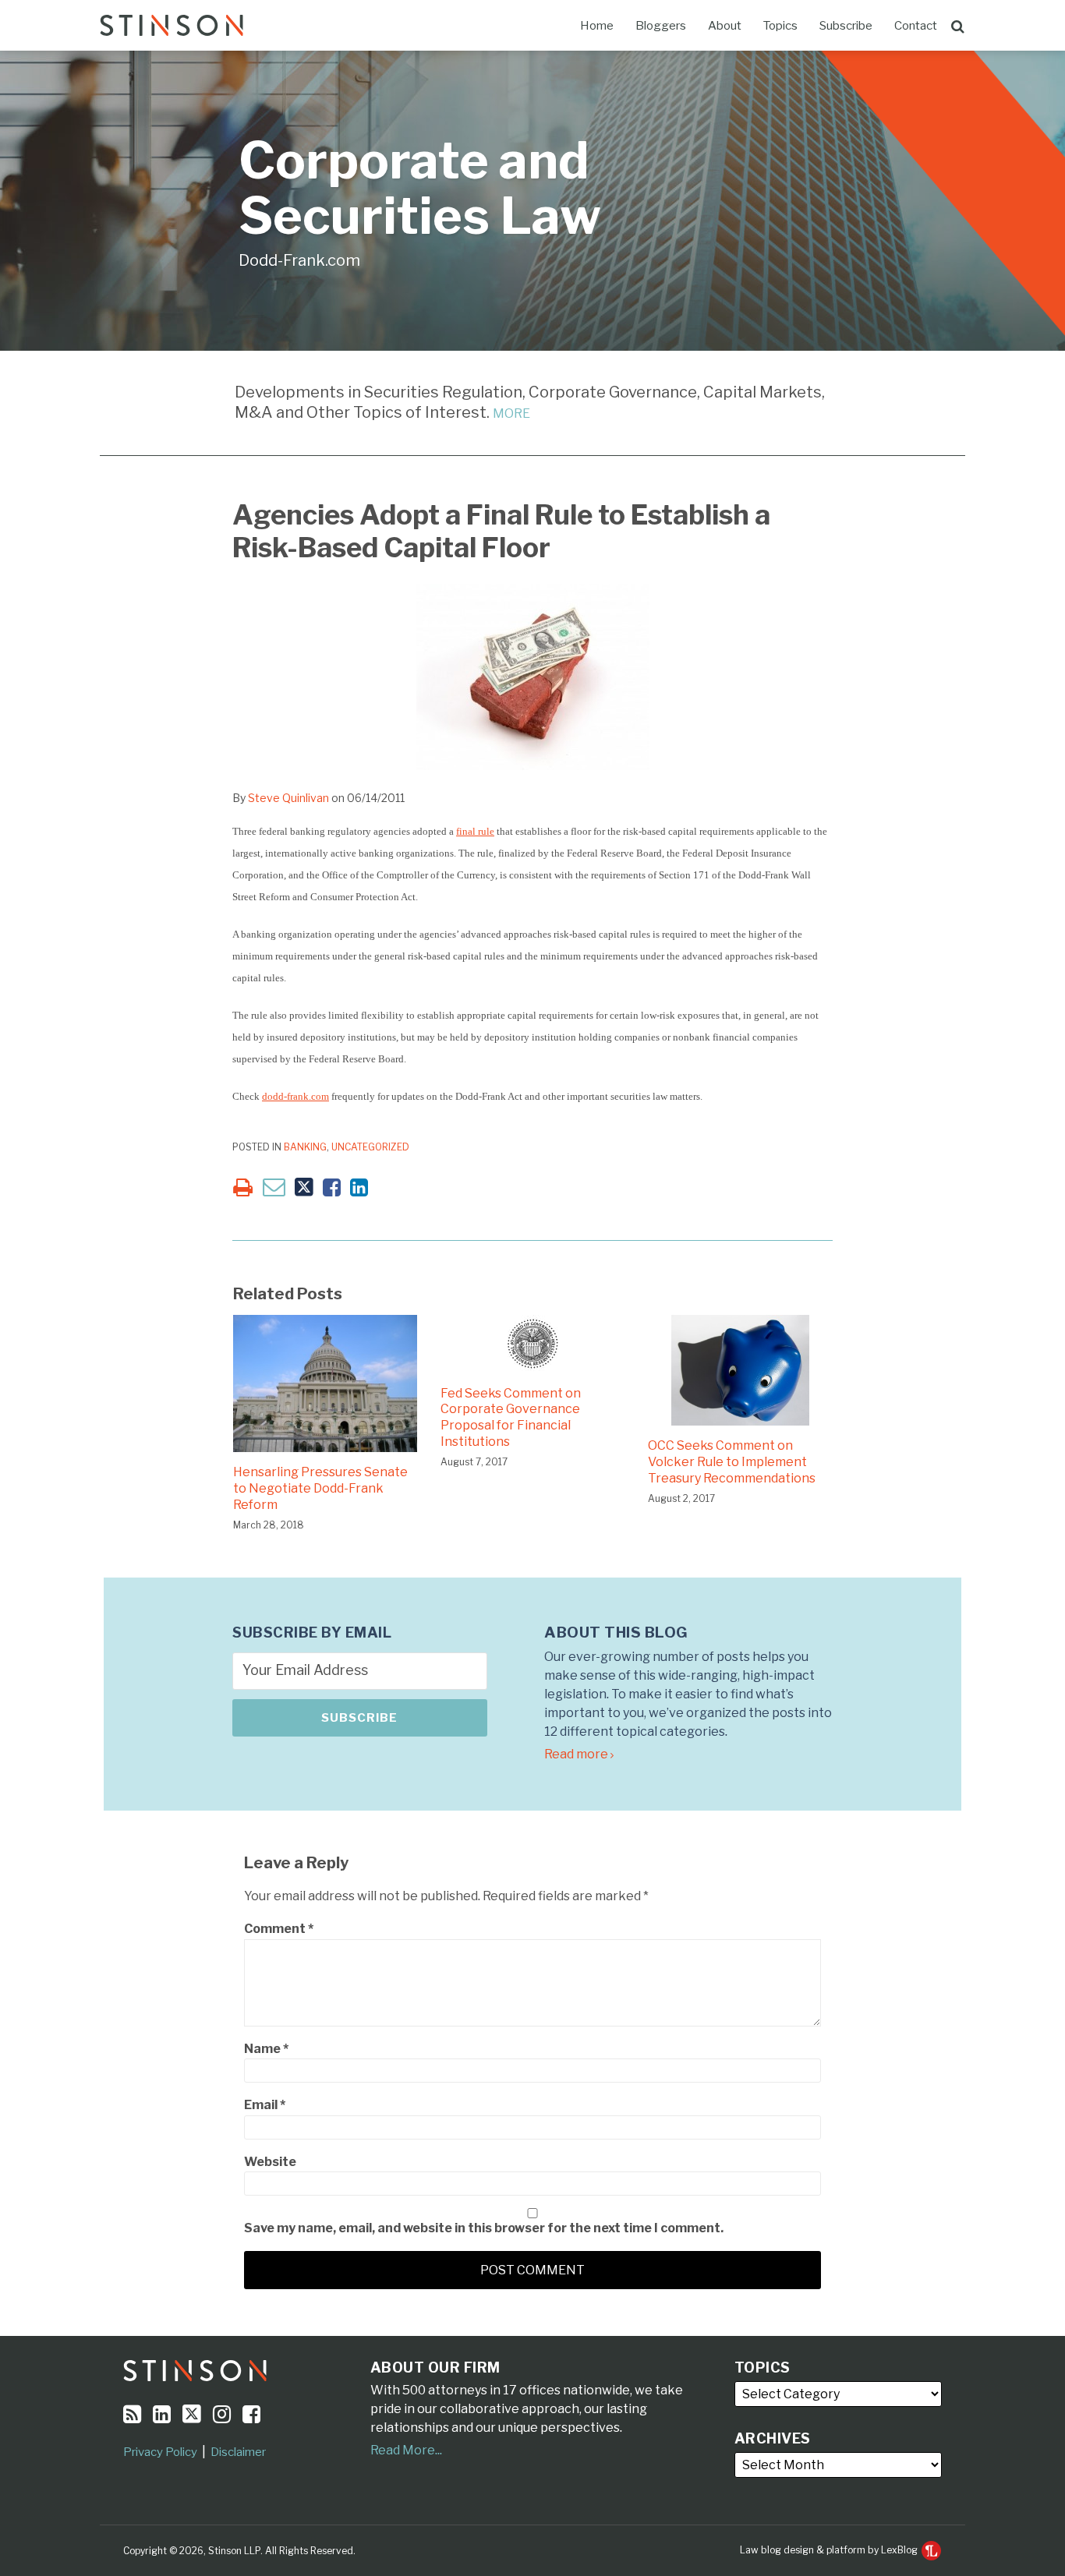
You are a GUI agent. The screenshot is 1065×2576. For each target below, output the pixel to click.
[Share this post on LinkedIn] (359, 1187)
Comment (279, 1929)
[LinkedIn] (162, 2414)
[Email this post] (274, 1187)
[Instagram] (222, 2414)
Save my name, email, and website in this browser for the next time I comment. (484, 2228)
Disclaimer (238, 2452)
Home (597, 26)
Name (266, 2049)
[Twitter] (192, 2414)
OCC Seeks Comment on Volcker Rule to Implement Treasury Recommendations (732, 1462)
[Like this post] (332, 1187)
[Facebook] (251, 2414)
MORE (511, 413)
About (725, 26)
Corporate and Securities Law (420, 188)
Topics (780, 26)
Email (265, 2105)
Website (270, 2162)
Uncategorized (370, 1147)
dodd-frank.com (295, 1096)
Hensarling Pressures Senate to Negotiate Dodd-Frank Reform (320, 1488)
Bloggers (661, 26)
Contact (916, 26)
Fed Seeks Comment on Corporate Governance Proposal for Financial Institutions (511, 1417)
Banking (305, 1147)
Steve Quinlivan (288, 798)
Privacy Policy (160, 2452)
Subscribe (846, 26)
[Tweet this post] (304, 1187)
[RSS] (132, 2414)
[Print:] (243, 1187)
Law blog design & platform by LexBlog (830, 2550)
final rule (475, 831)
